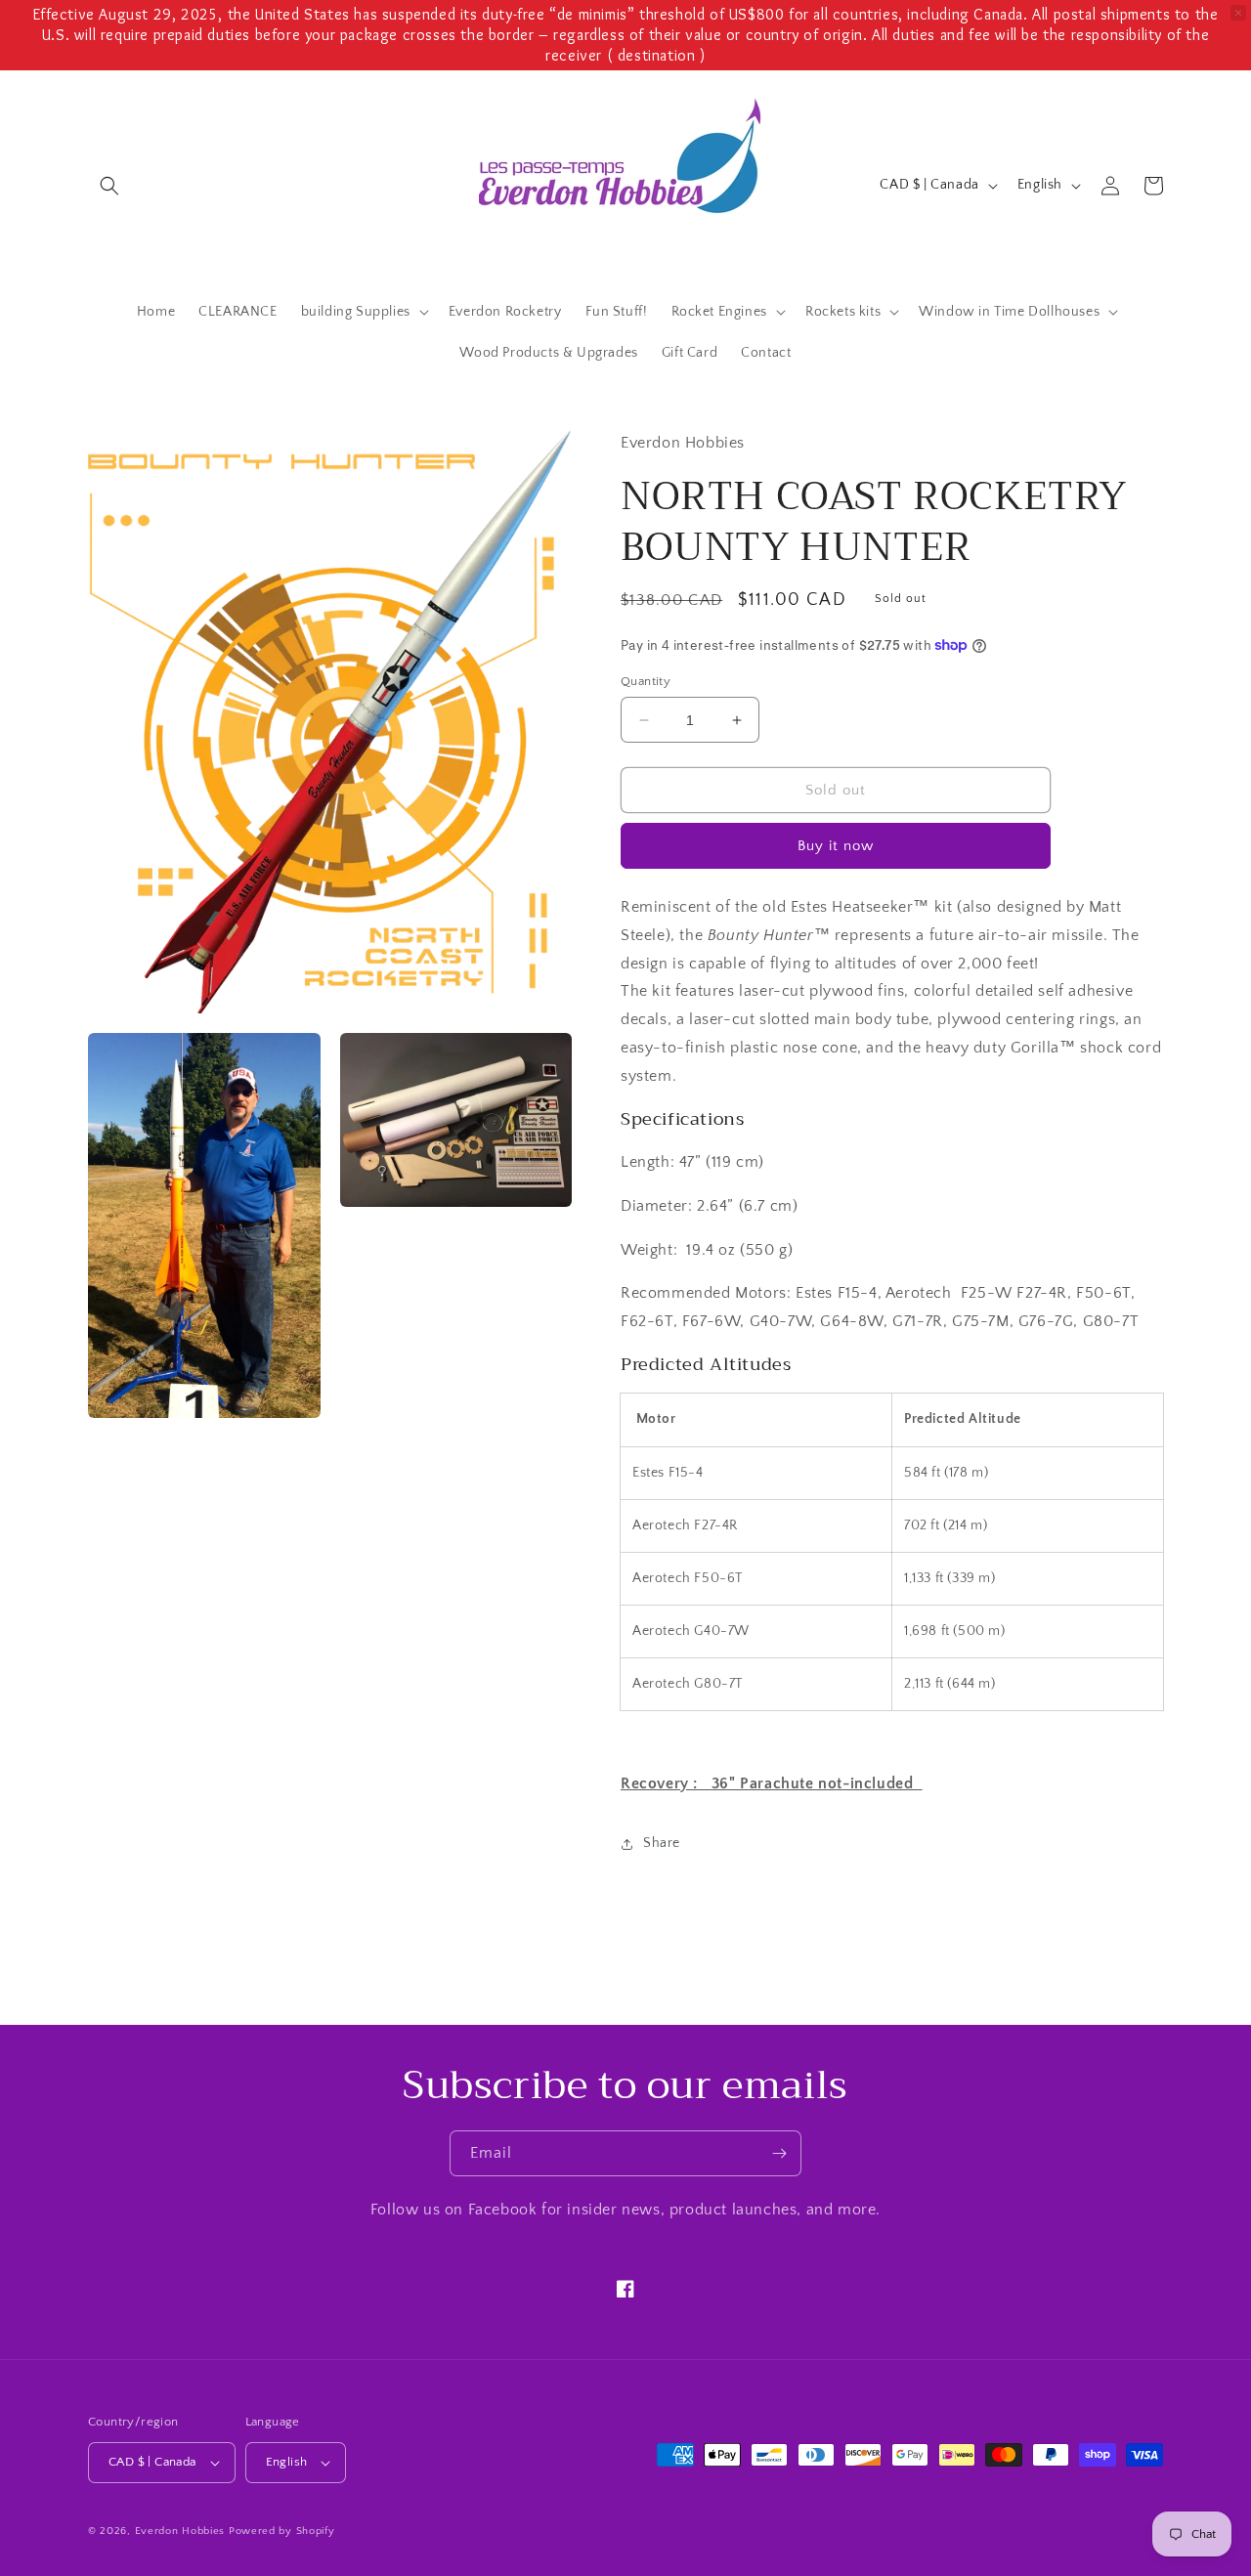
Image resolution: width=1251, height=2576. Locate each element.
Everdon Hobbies (180, 2531)
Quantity (646, 681)
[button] (109, 186)
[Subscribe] (779, 2153)
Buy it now (836, 846)
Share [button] (662, 1843)
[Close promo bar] (1238, 13)
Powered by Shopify (282, 2531)
